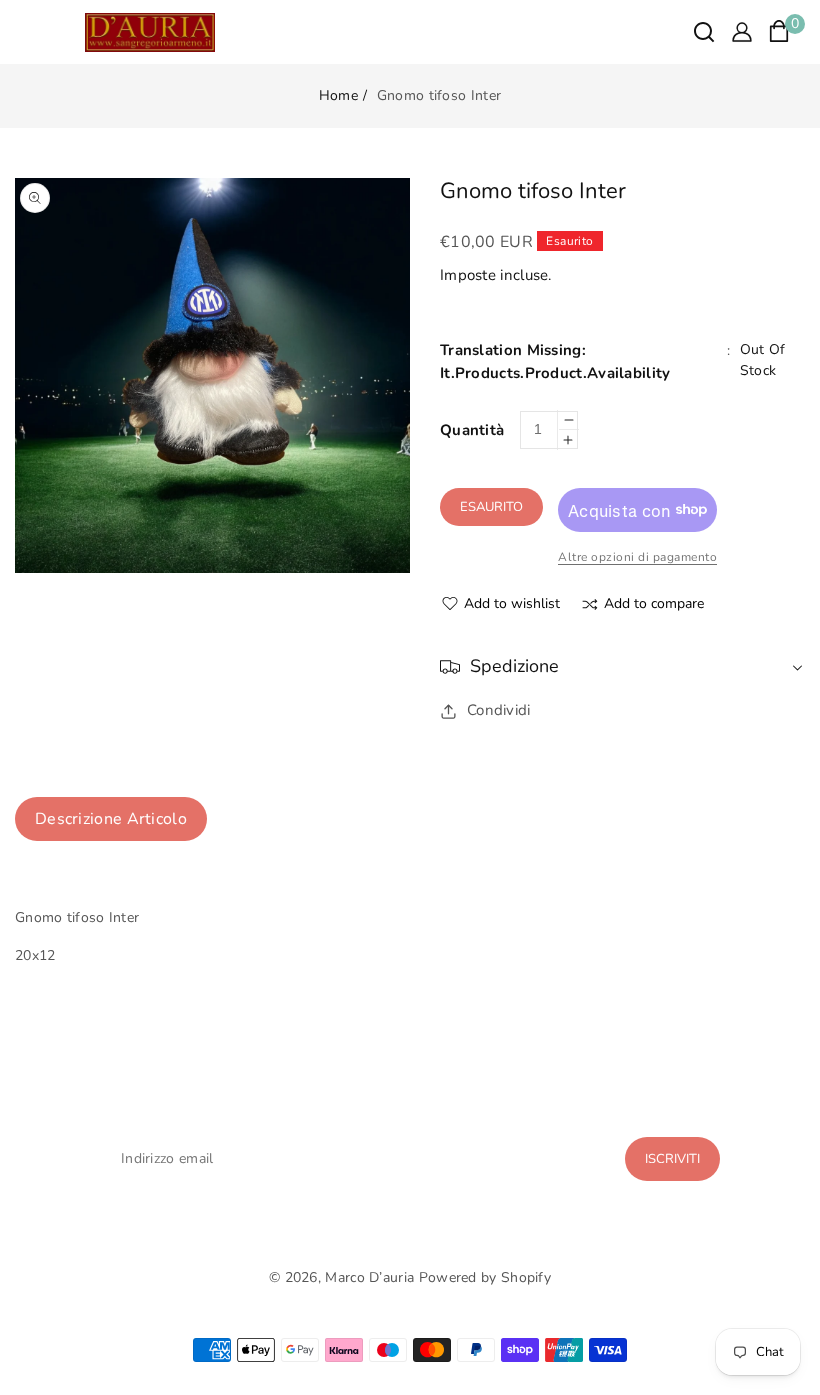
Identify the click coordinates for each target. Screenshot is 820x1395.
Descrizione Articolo (111, 819)
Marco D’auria (369, 1277)
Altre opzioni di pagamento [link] (637, 557)
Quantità (472, 430)
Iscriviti (672, 1159)
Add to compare (654, 604)
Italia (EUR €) (409, 1314)
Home (338, 95)
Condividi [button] (499, 710)
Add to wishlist (512, 604)
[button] (704, 32)
